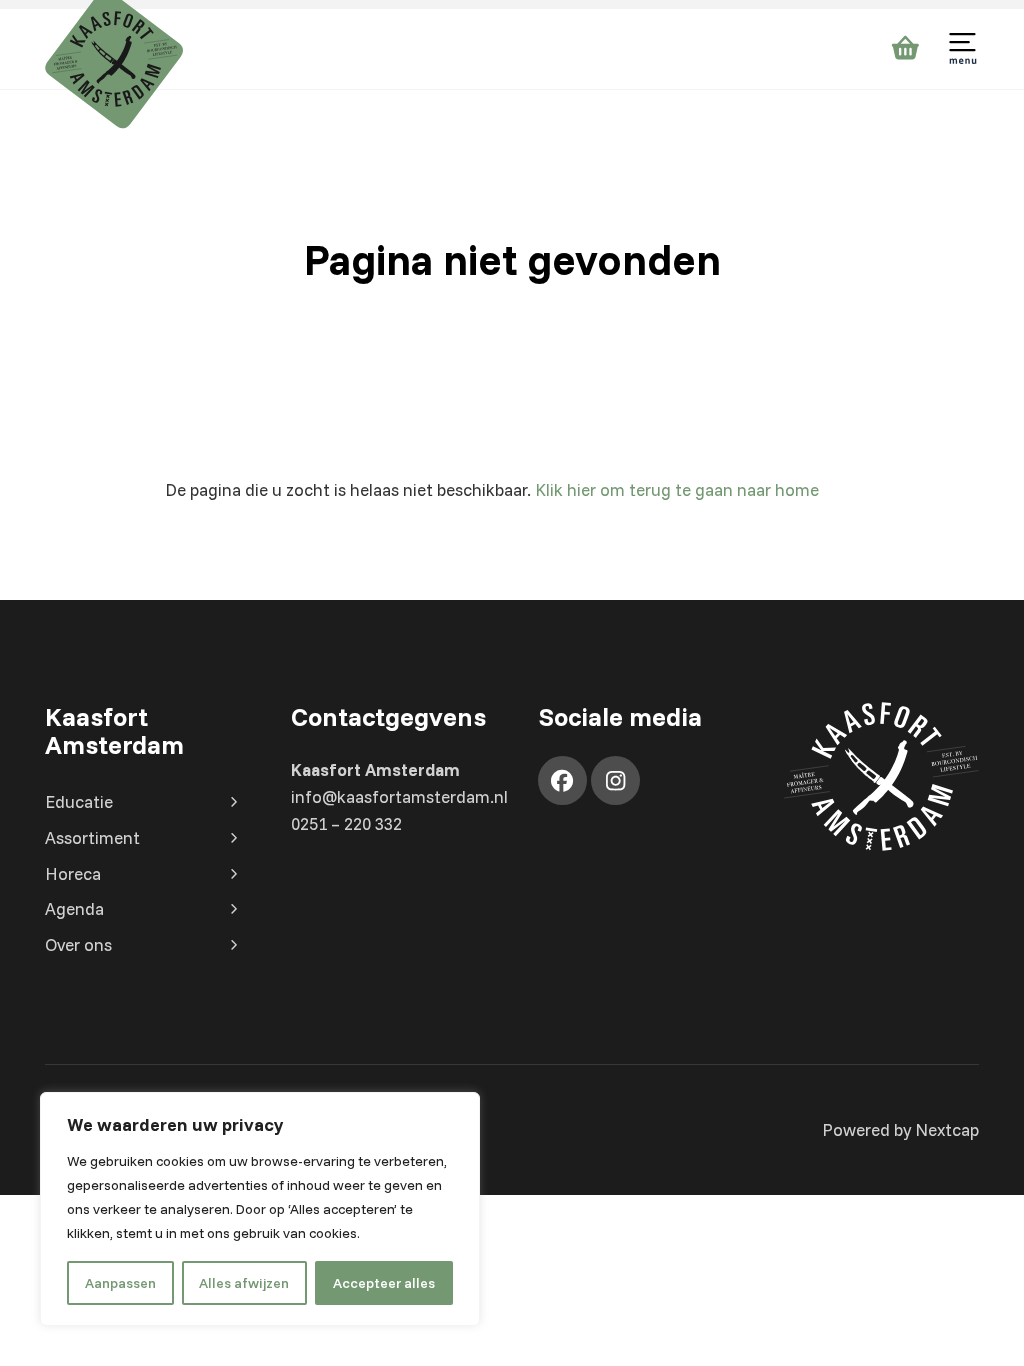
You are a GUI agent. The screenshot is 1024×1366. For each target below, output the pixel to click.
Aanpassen (120, 1283)
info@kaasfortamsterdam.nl (399, 796)
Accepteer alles (384, 1283)
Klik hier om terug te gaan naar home (677, 489)
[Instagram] (615, 780)
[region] (260, 1209)
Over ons (78, 944)
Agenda (74, 908)
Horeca (73, 873)
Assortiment (92, 837)
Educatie (79, 801)
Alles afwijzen (244, 1283)
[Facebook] (562, 780)
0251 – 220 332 (346, 823)
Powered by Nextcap (900, 1129)
